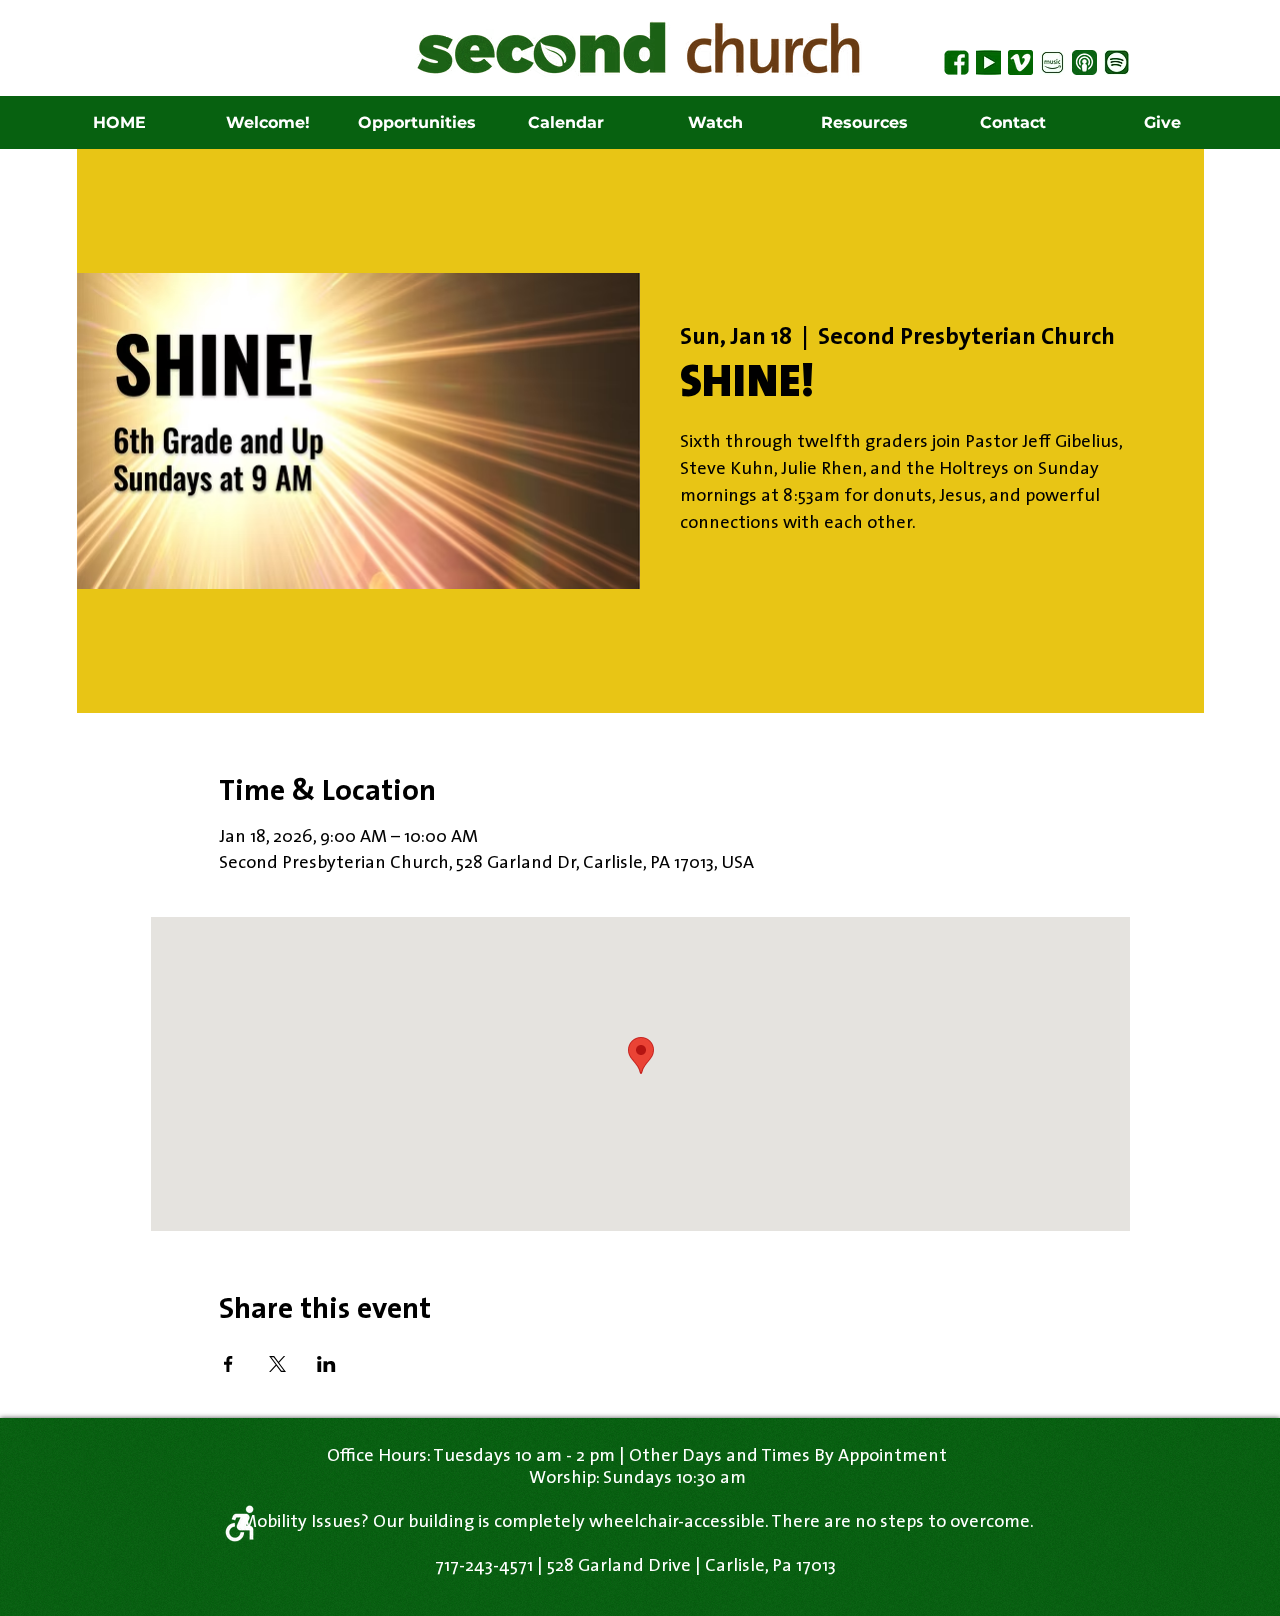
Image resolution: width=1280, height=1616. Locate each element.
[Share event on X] (277, 1364)
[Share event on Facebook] (228, 1364)
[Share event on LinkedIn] (326, 1364)
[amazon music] (1052, 62)
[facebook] (956, 62)
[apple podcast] (1084, 62)
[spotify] (1116, 62)
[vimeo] (1020, 62)
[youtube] (988, 62)
